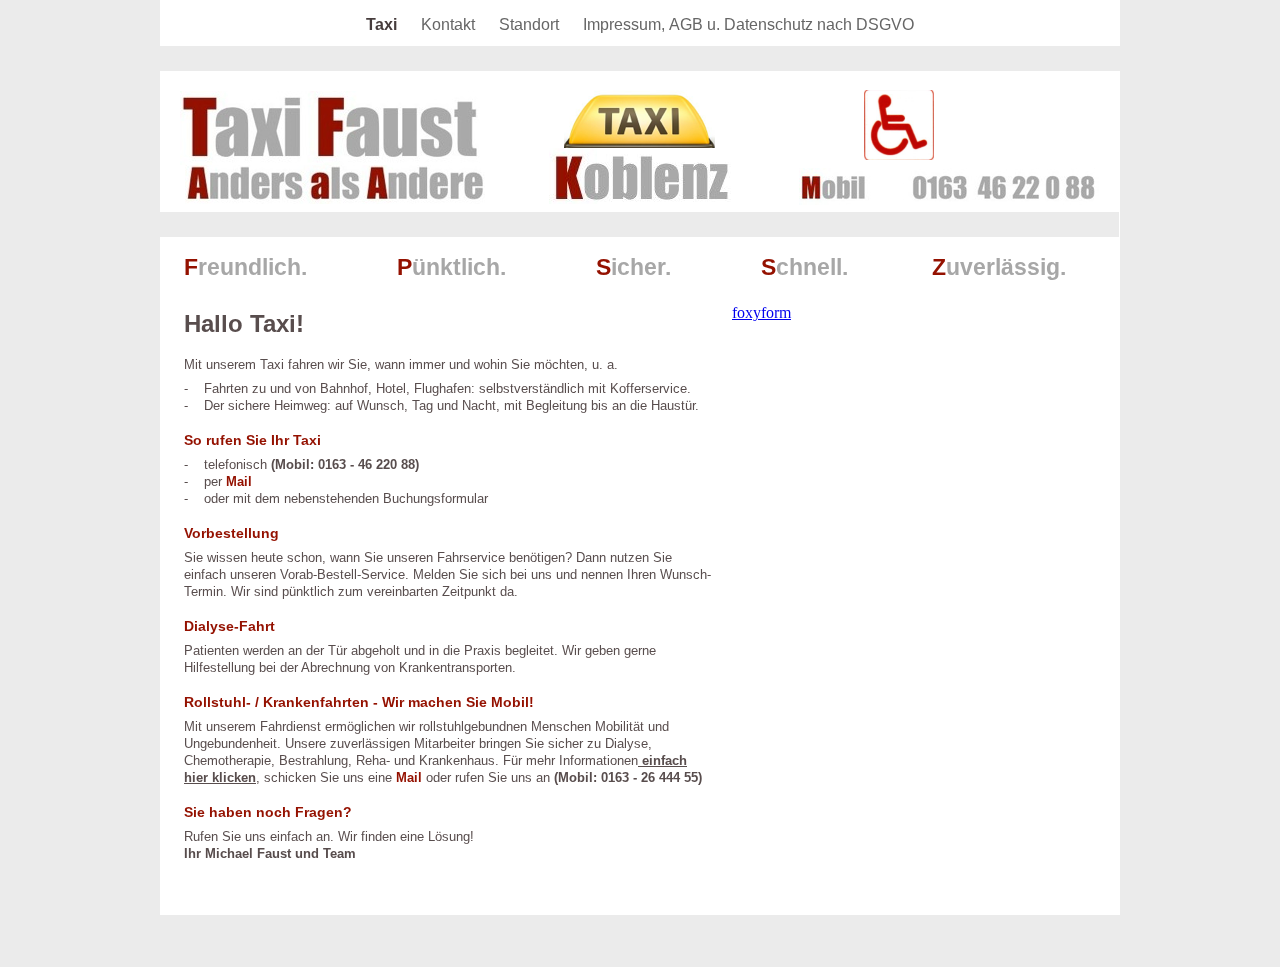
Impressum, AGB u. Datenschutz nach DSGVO (748, 24)
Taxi (383, 24)
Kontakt (450, 24)
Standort (531, 24)
